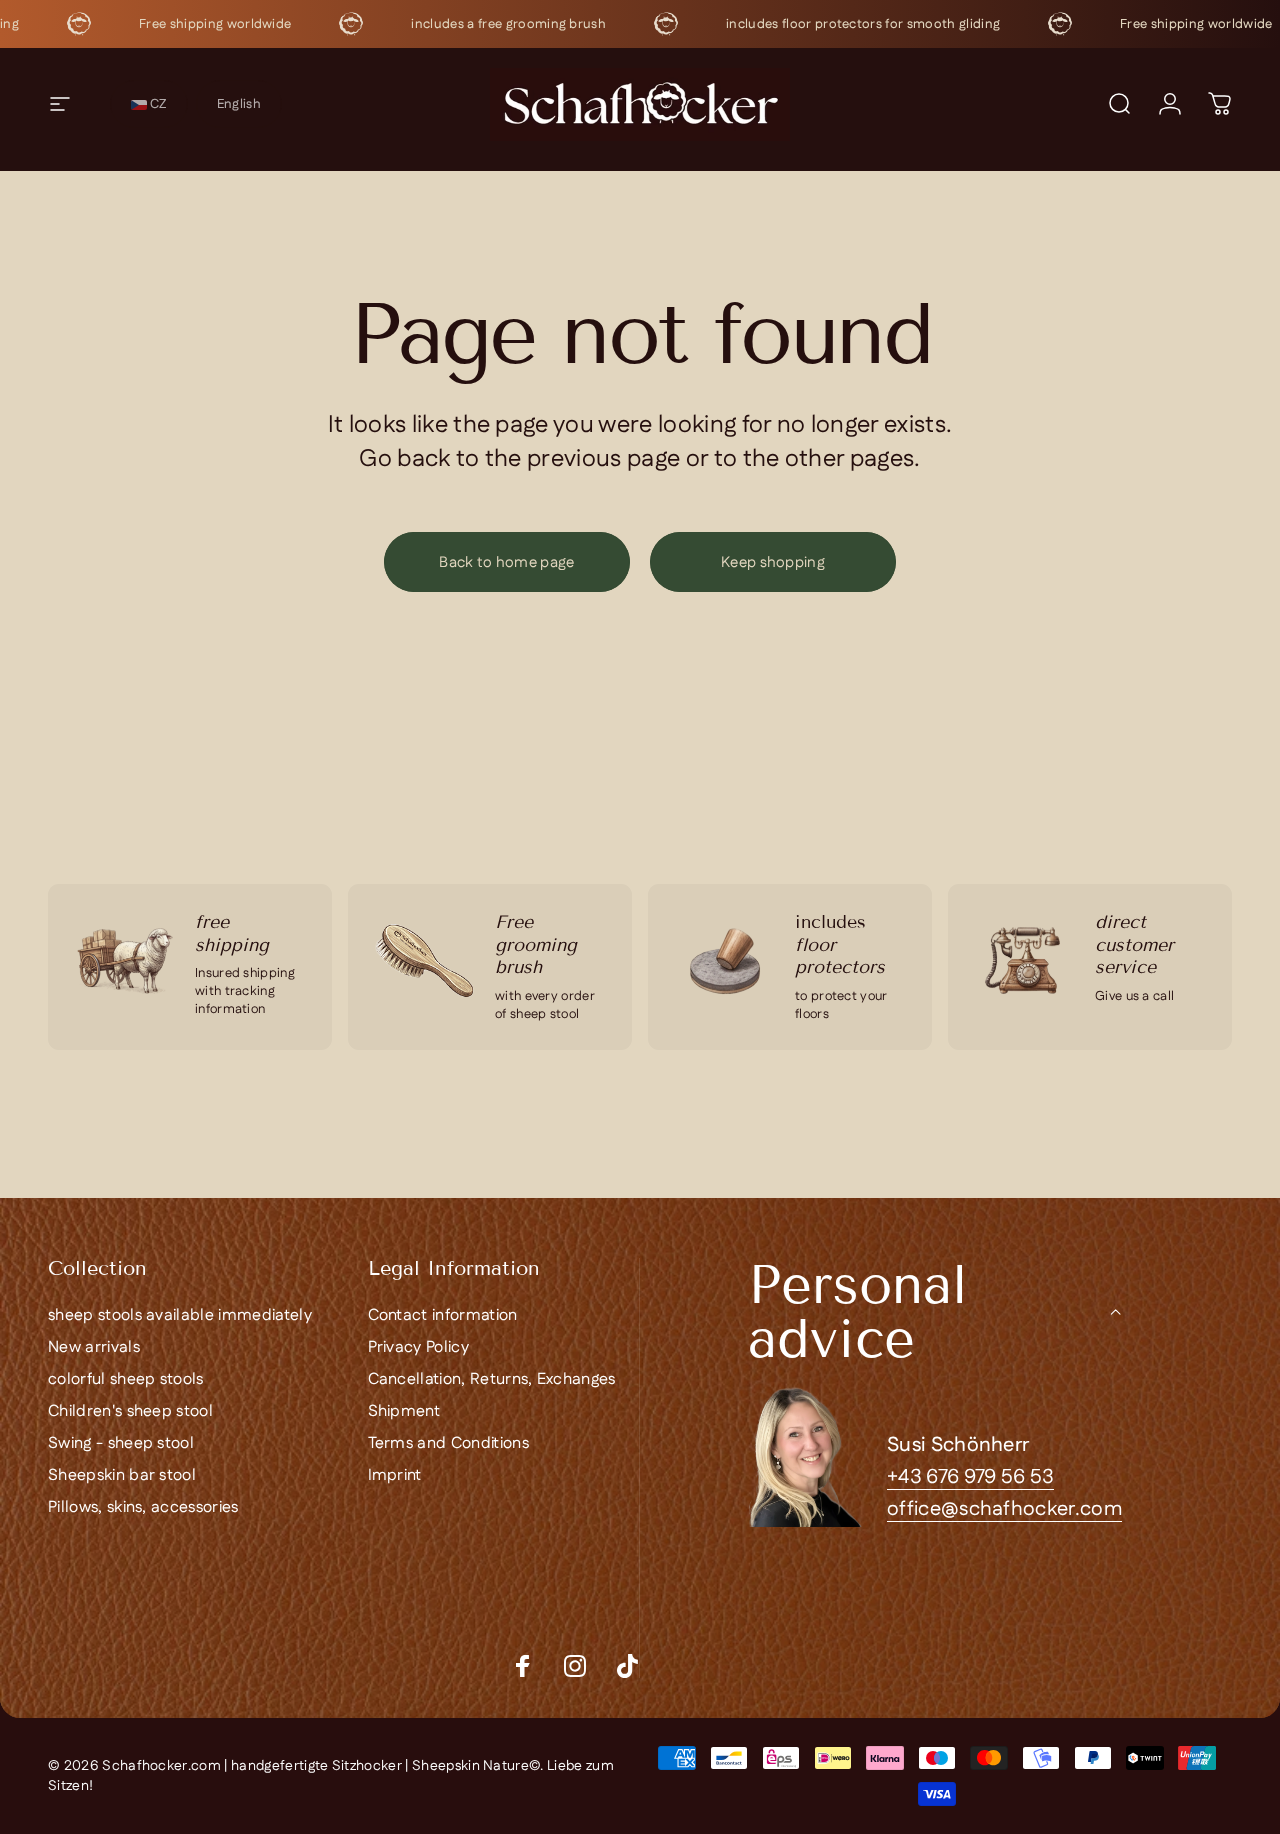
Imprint (395, 1476)
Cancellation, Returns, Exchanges (492, 1380)
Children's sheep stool (130, 1412)
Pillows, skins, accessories (143, 1508)
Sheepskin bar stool (122, 1476)
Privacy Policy (418, 1348)
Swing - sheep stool (121, 1444)
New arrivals (94, 1348)
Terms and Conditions (448, 1444)
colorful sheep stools (126, 1380)
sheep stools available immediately (180, 1316)
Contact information (443, 1316)
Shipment (404, 1412)
